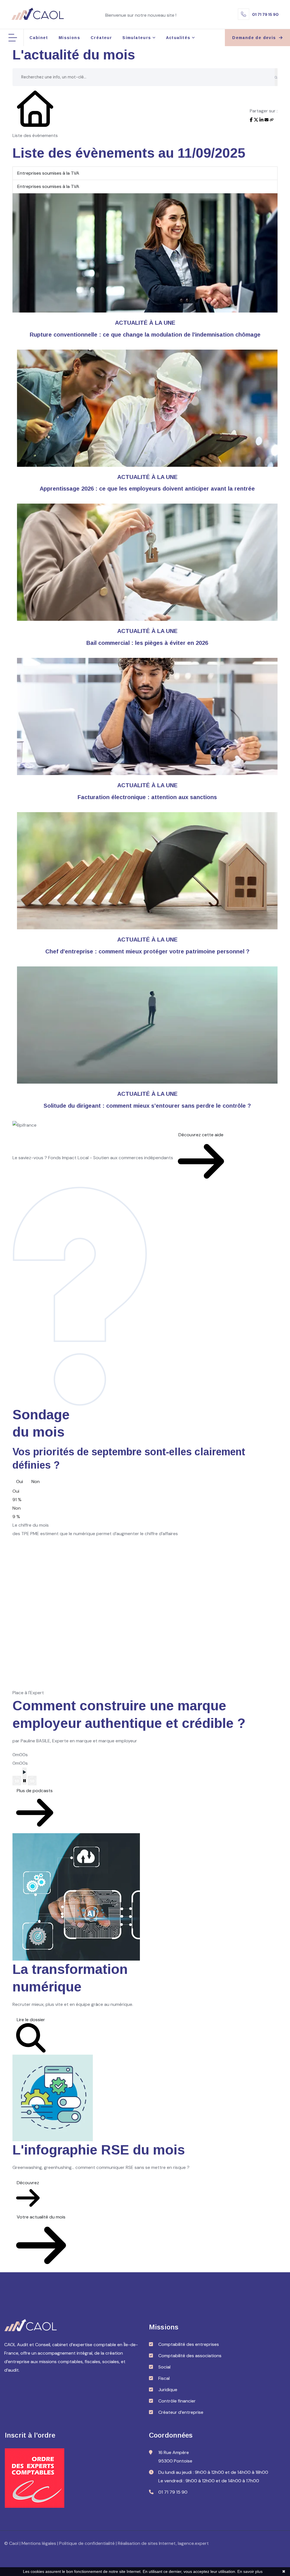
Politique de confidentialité (87, 2543)
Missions (69, 38)
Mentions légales (39, 2543)
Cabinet (39, 38)
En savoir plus (250, 2571)
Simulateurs (137, 38)
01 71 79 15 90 (265, 14)
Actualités (178, 38)
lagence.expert (193, 2543)
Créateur (101, 38)
